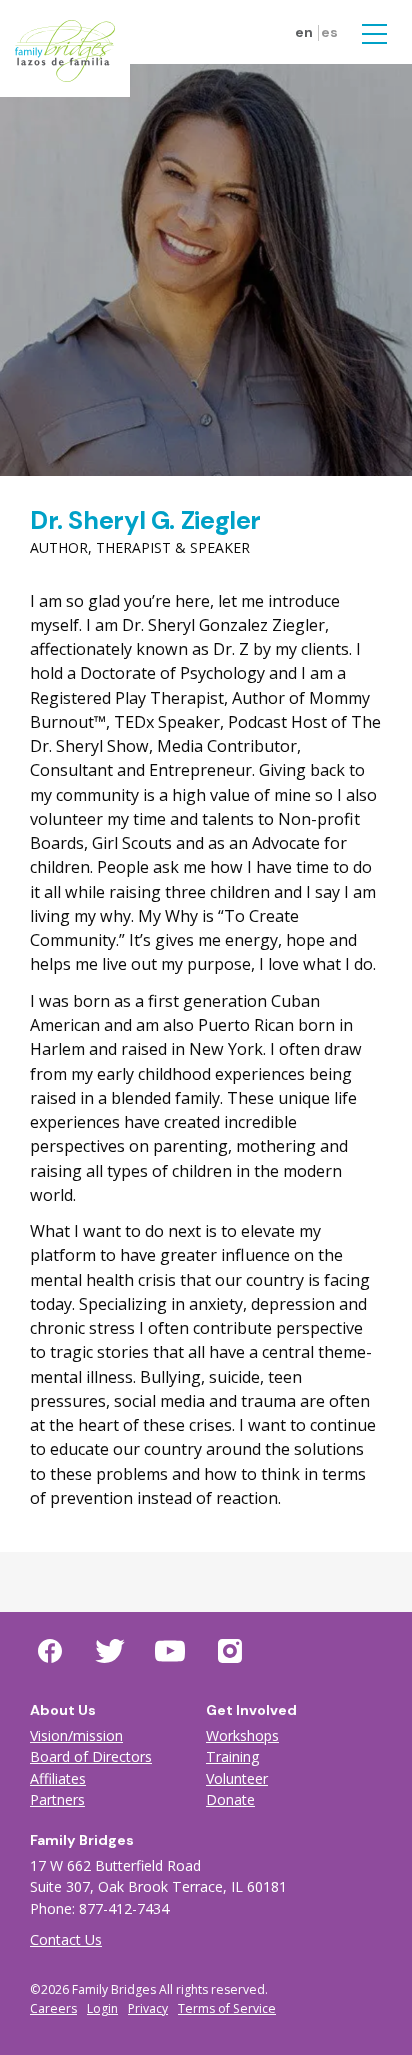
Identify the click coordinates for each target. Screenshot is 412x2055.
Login (102, 2008)
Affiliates (58, 1778)
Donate (230, 1799)
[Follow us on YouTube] (170, 1651)
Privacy (148, 2008)
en (304, 32)
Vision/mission (76, 1735)
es (329, 32)
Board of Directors (91, 1756)
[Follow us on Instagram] (230, 1651)
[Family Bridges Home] (65, 49)
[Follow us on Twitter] (110, 1651)
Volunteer (237, 1778)
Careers (53, 2008)
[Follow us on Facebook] (50, 1651)
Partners (57, 1799)
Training (233, 1756)
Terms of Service (227, 2008)
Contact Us (66, 1939)
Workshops (242, 1735)
